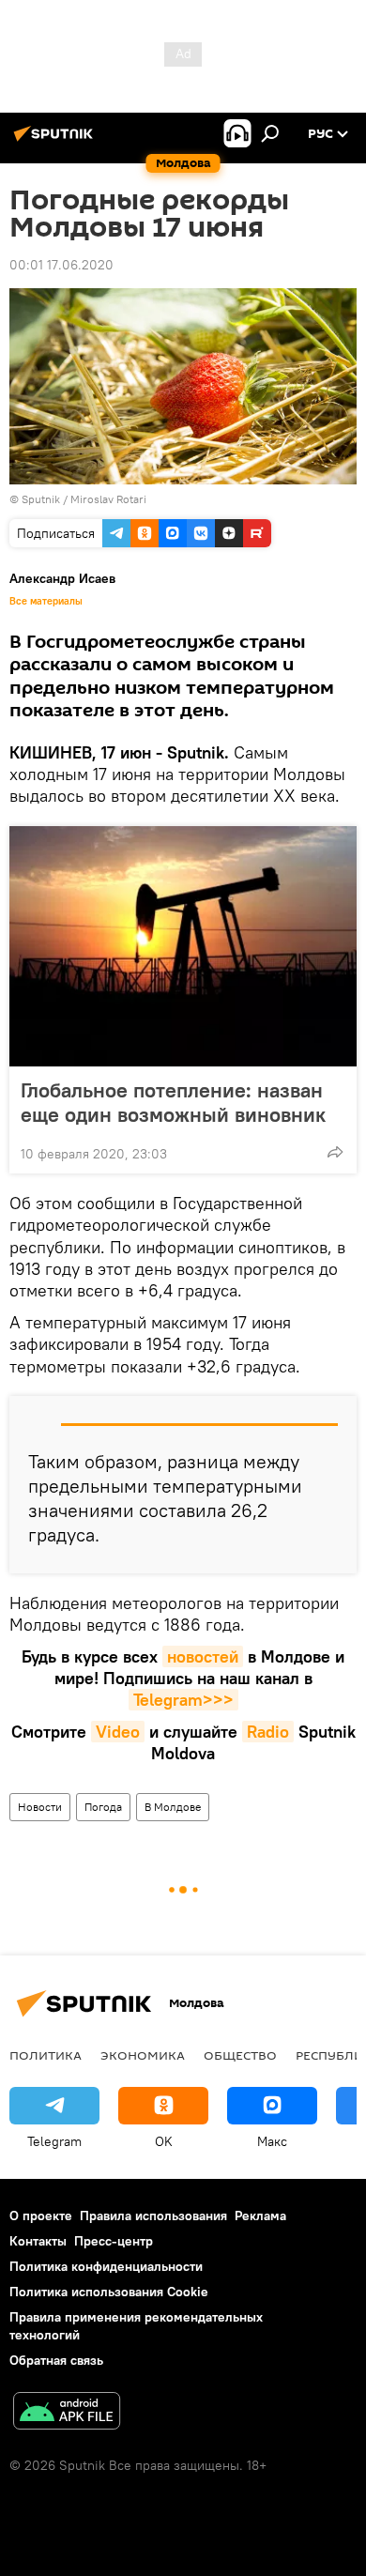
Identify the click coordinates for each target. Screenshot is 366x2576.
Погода (103, 1807)
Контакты (38, 2241)
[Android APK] (67, 2413)
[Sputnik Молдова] (56, 141)
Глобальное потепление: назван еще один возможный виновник (173, 1102)
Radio (268, 1732)
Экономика (143, 2055)
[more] (335, 1152)
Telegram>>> (183, 1700)
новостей (203, 1656)
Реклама (260, 2216)
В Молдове (173, 1807)
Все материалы (46, 601)
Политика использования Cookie (109, 2292)
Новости (40, 1807)
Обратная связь (56, 2360)
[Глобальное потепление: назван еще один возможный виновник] (183, 946)
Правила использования (153, 2216)
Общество (240, 2055)
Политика (46, 2055)
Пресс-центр (114, 2241)
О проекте (41, 2216)
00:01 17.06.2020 (61, 265)
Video (118, 1732)
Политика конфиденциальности (106, 2266)
